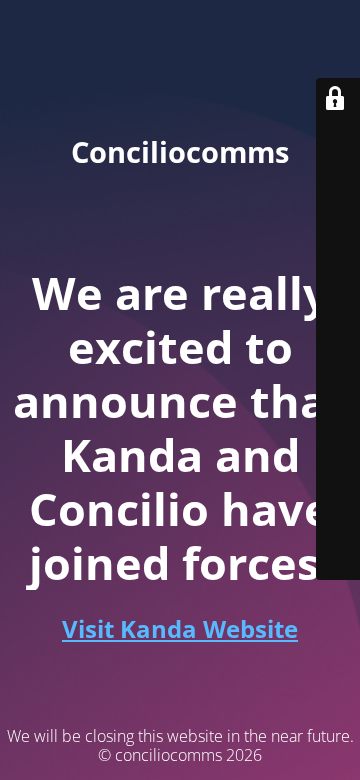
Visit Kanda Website (180, 628)
